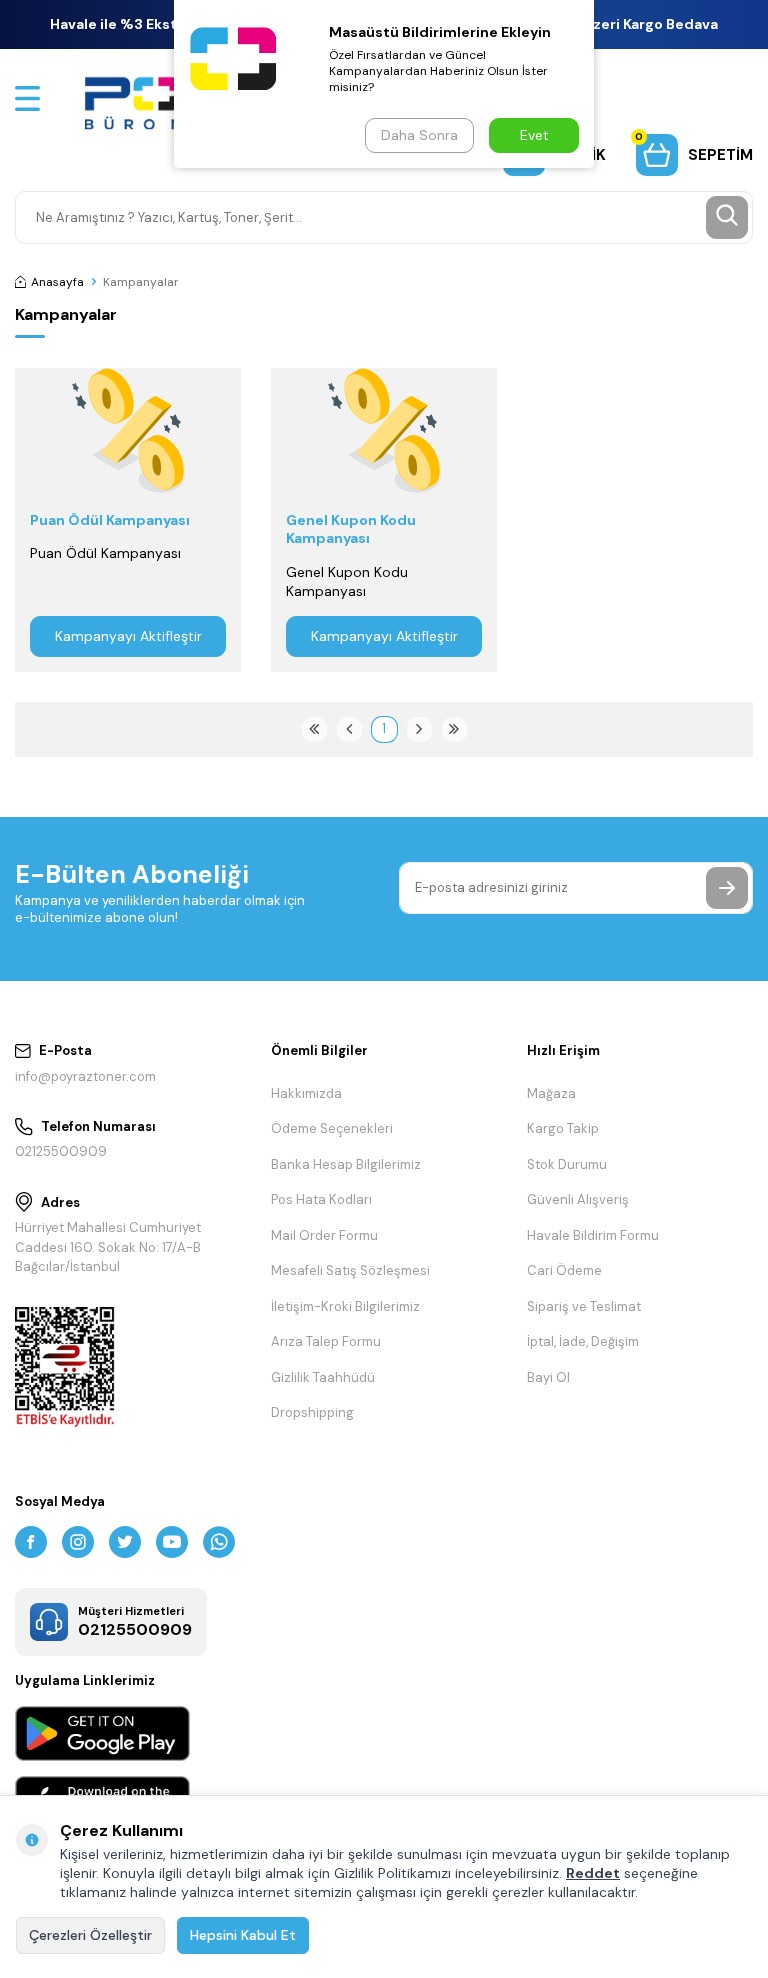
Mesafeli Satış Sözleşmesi (350, 1270)
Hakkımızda (306, 1093)
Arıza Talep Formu (326, 1341)
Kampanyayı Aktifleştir (128, 636)
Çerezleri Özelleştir (90, 1935)
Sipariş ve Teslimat (584, 1306)
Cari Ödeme (564, 1270)
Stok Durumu (567, 1164)
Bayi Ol (548, 1377)
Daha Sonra (419, 135)
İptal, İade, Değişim (583, 1341)
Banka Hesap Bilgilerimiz (346, 1164)
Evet (534, 135)
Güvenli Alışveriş (578, 1199)
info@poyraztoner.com (85, 1076)
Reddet (593, 1873)
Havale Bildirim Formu (593, 1235)
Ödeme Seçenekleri (332, 1128)
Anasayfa (57, 282)
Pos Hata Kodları (321, 1199)
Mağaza (551, 1093)
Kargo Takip (563, 1128)
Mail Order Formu (324, 1235)
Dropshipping (312, 1412)
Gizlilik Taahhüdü (323, 1377)
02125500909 (61, 1151)
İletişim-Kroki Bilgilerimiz (345, 1306)
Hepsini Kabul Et (243, 1935)
